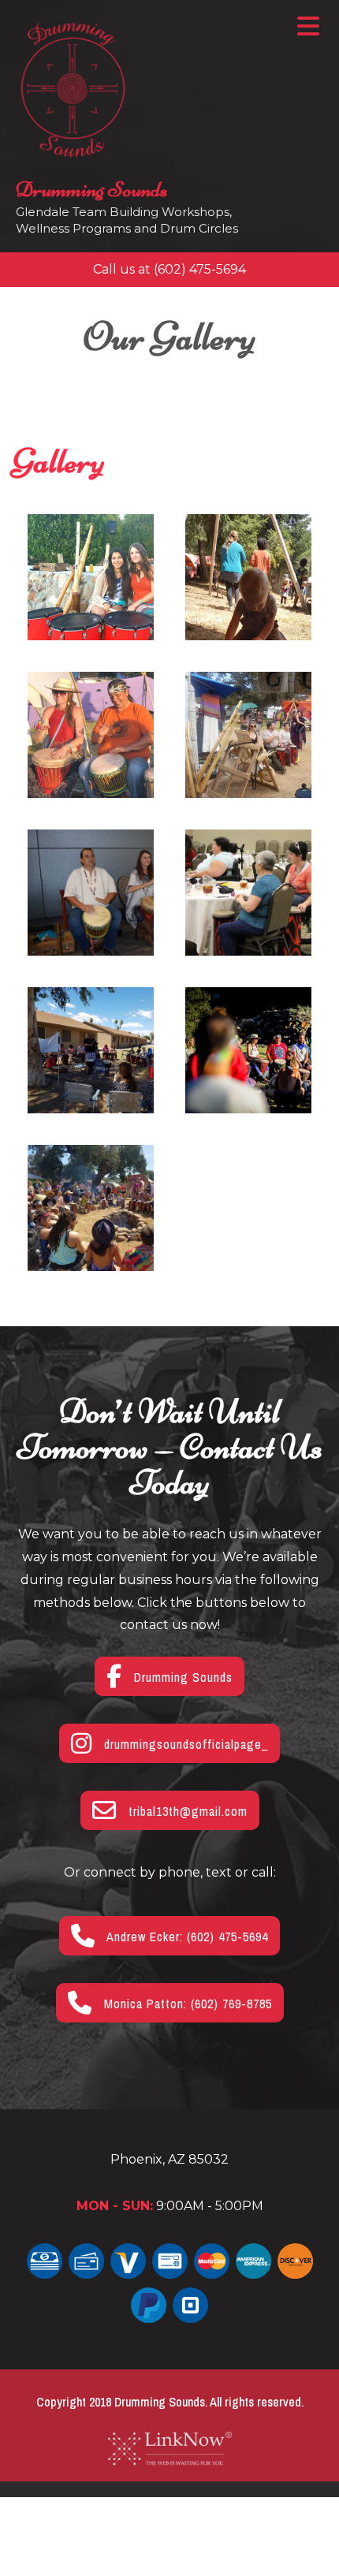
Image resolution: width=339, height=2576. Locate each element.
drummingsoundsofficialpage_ (184, 1744)
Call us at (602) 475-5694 (169, 269)
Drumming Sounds (92, 189)
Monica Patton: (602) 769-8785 (186, 2004)
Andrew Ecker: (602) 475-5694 (186, 1937)
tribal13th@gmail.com (186, 1811)
